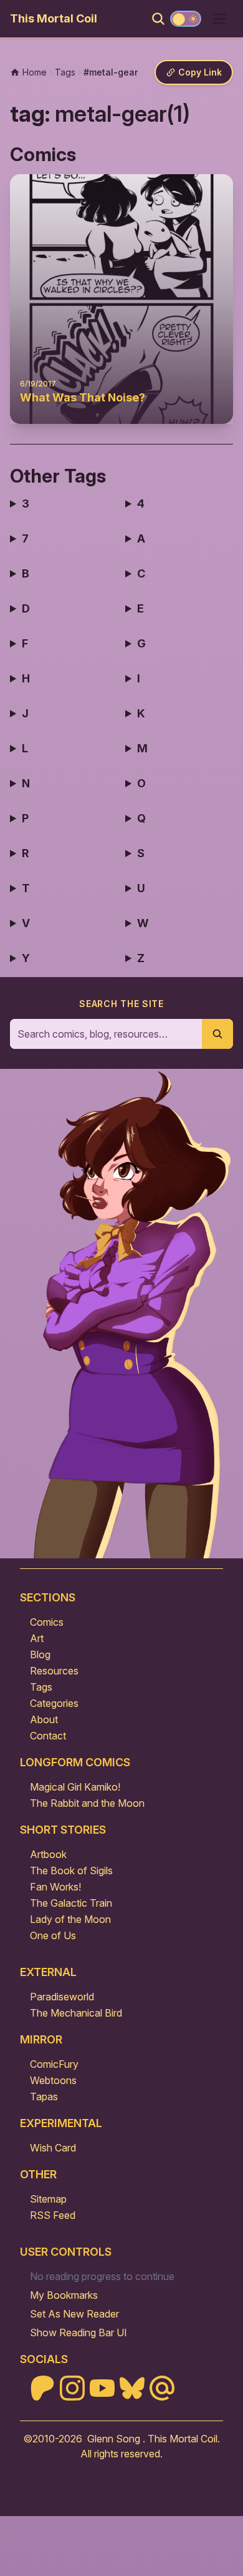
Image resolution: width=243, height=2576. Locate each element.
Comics (47, 1622)
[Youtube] (102, 2388)
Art (37, 1638)
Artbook (48, 1854)
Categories (54, 1703)
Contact (48, 1736)
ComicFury (54, 2064)
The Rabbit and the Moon (87, 1803)
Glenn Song (114, 2439)
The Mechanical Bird (76, 2013)
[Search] (158, 19)
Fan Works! (55, 1887)
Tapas (44, 2097)
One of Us (53, 1935)
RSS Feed (53, 2215)
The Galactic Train (71, 1903)
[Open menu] (219, 19)
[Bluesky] (132, 2388)
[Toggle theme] (186, 19)
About (44, 1719)
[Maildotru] (162, 2388)
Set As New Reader (74, 2314)
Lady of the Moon (70, 1919)
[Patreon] (42, 2388)
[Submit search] (217, 1034)
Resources (54, 1671)
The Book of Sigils (71, 1871)
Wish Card (53, 2148)
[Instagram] (72, 2388)
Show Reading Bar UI (79, 2333)
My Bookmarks (64, 2295)
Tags (41, 1687)
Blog (40, 1654)
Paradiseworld (62, 1997)
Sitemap (48, 2199)
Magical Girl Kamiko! (75, 1787)
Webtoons (53, 2080)
